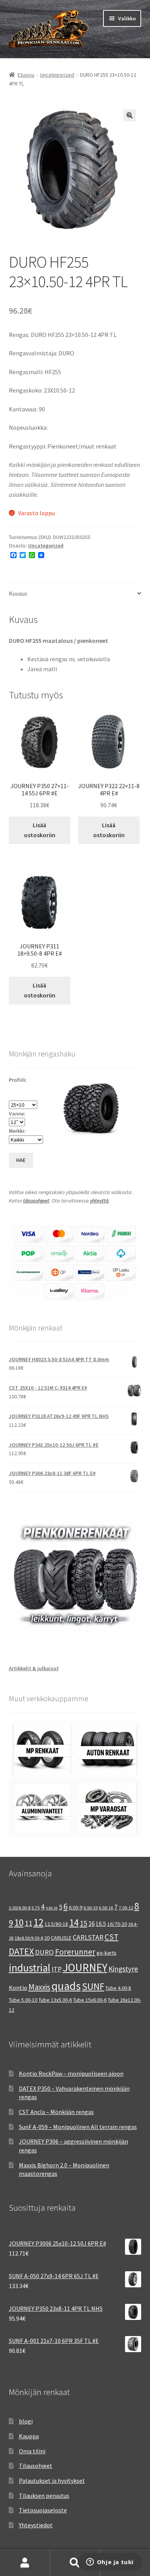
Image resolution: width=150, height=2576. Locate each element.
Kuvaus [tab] (18, 593)
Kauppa (29, 2436)
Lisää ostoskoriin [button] (40, 830)
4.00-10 (52, 1908)
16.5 (101, 1924)
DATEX (21, 1951)
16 (92, 1924)
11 (28, 1923)
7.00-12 (126, 1908)
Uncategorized (57, 75)
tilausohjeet (36, 1201)
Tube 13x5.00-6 (55, 2000)
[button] (130, 115)
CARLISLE (61, 1938)
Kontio (18, 1988)
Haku (75, 2563)
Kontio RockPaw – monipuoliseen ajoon (71, 2073)
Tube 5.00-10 (23, 2000)
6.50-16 (106, 1908)
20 (47, 1938)
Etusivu (26, 75)
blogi (26, 2421)
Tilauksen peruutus (44, 2495)
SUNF (93, 1986)
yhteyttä (99, 1201)
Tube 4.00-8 (118, 1988)
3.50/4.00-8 (20, 1908)
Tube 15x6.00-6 (90, 2000)
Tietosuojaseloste (43, 2510)
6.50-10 (91, 1908)
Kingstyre (123, 1969)
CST (112, 1937)
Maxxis (39, 1987)
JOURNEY (85, 1968)
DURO (44, 1952)
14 (74, 1922)
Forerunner (75, 1952)
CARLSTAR (88, 1937)
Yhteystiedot (36, 2525)
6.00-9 (76, 1907)
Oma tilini (32, 2451)
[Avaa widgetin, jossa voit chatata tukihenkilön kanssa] (110, 2563)
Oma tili (25, 2563)
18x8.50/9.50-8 (29, 1938)
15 (83, 1923)
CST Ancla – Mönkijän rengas (56, 2112)
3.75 (36, 1908)
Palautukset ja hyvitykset (52, 2481)
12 (38, 1922)
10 (19, 1922)
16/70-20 (117, 1924)
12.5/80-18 (56, 1924)
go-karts (107, 1953)
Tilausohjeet (36, 2466)
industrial (30, 1968)
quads (66, 1986)
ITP (57, 1969)
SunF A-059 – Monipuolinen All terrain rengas (78, 2127)
